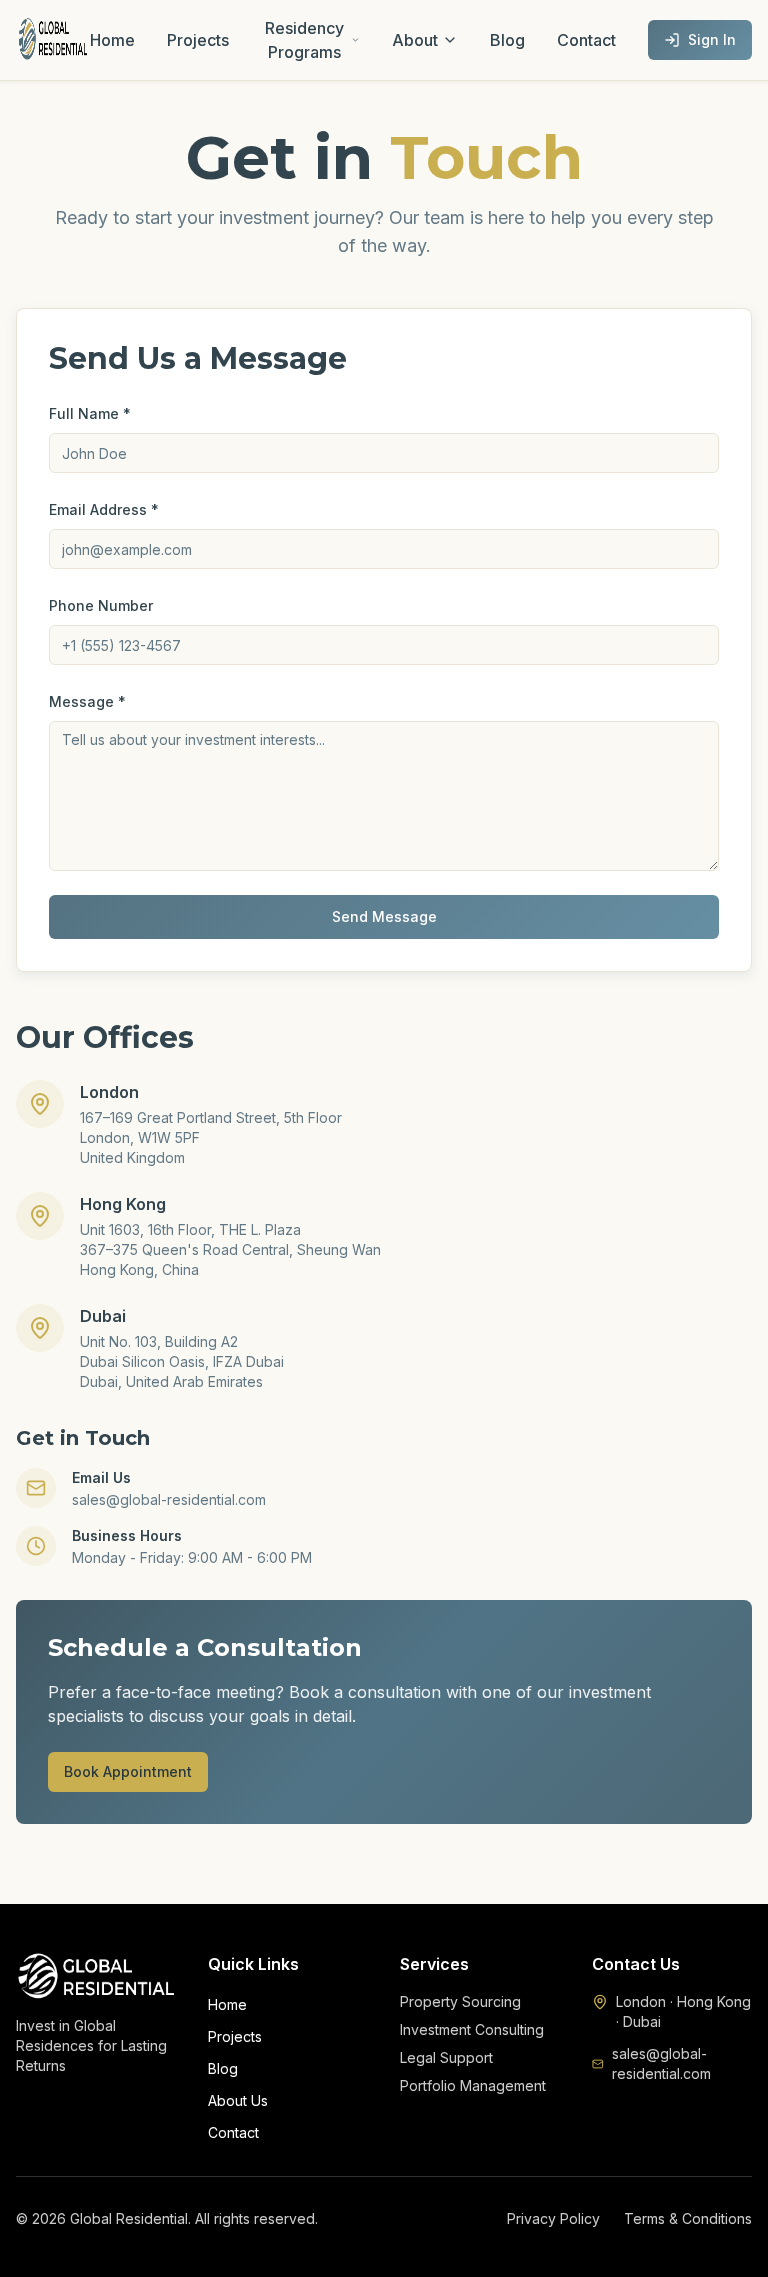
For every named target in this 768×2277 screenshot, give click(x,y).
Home (112, 40)
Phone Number (101, 605)
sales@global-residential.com (661, 2063)
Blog (507, 40)
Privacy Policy (553, 2218)
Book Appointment (128, 1771)
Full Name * (90, 413)
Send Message (384, 916)
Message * (87, 701)
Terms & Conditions (688, 2218)
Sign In (712, 39)
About (415, 40)
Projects (198, 40)
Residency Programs (304, 40)
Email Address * (104, 509)
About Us (238, 2100)
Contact (586, 40)
